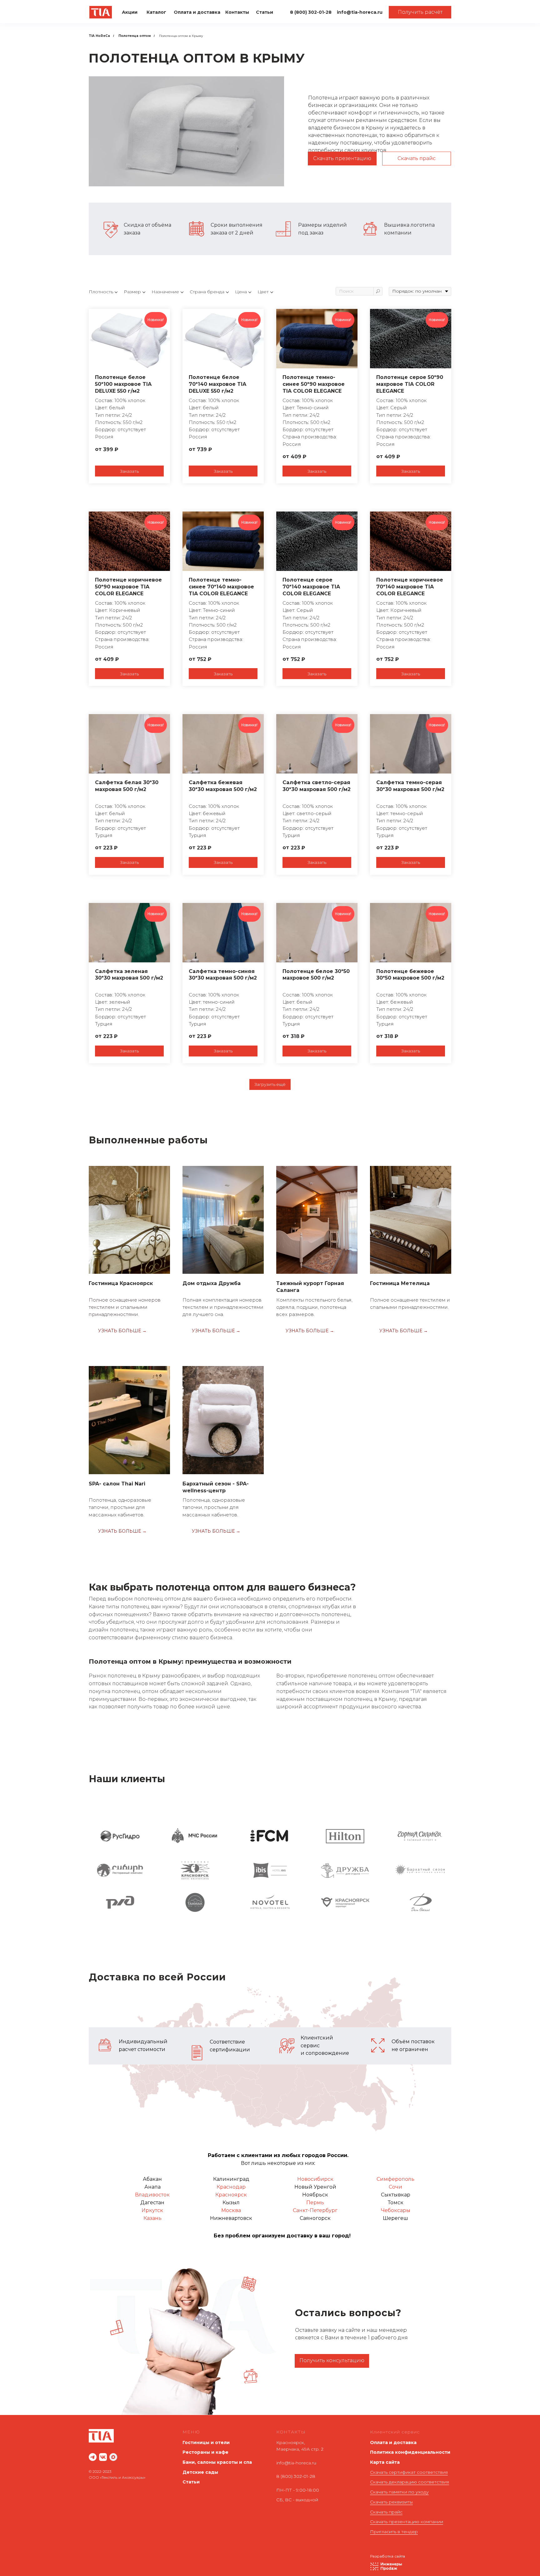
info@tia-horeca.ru (296, 2463)
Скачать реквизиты (391, 2502)
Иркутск (152, 2210)
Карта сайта (385, 2462)
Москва (231, 2210)
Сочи (395, 2187)
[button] (420, 12)
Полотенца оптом (135, 36)
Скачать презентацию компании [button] (407, 2522)
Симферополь (395, 2179)
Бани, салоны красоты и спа (217, 2462)
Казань (152, 2218)
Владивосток (152, 2195)
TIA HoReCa (99, 36)
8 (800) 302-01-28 (296, 2476)
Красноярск (231, 2195)
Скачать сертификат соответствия (409, 2472)
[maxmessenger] (113, 2457)
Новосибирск (315, 2179)
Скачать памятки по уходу (399, 2492)
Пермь (315, 2203)
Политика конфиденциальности (410, 2452)
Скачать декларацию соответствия (410, 2482)
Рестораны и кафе (205, 2452)
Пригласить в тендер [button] (394, 2532)
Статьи (191, 2482)
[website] (93, 2457)
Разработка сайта (387, 2556)
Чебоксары (396, 2210)
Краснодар (231, 2187)
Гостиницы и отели (206, 2442)
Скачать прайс (386, 2512)
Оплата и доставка (393, 2442)
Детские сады (200, 2472)
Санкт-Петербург (315, 2210)
